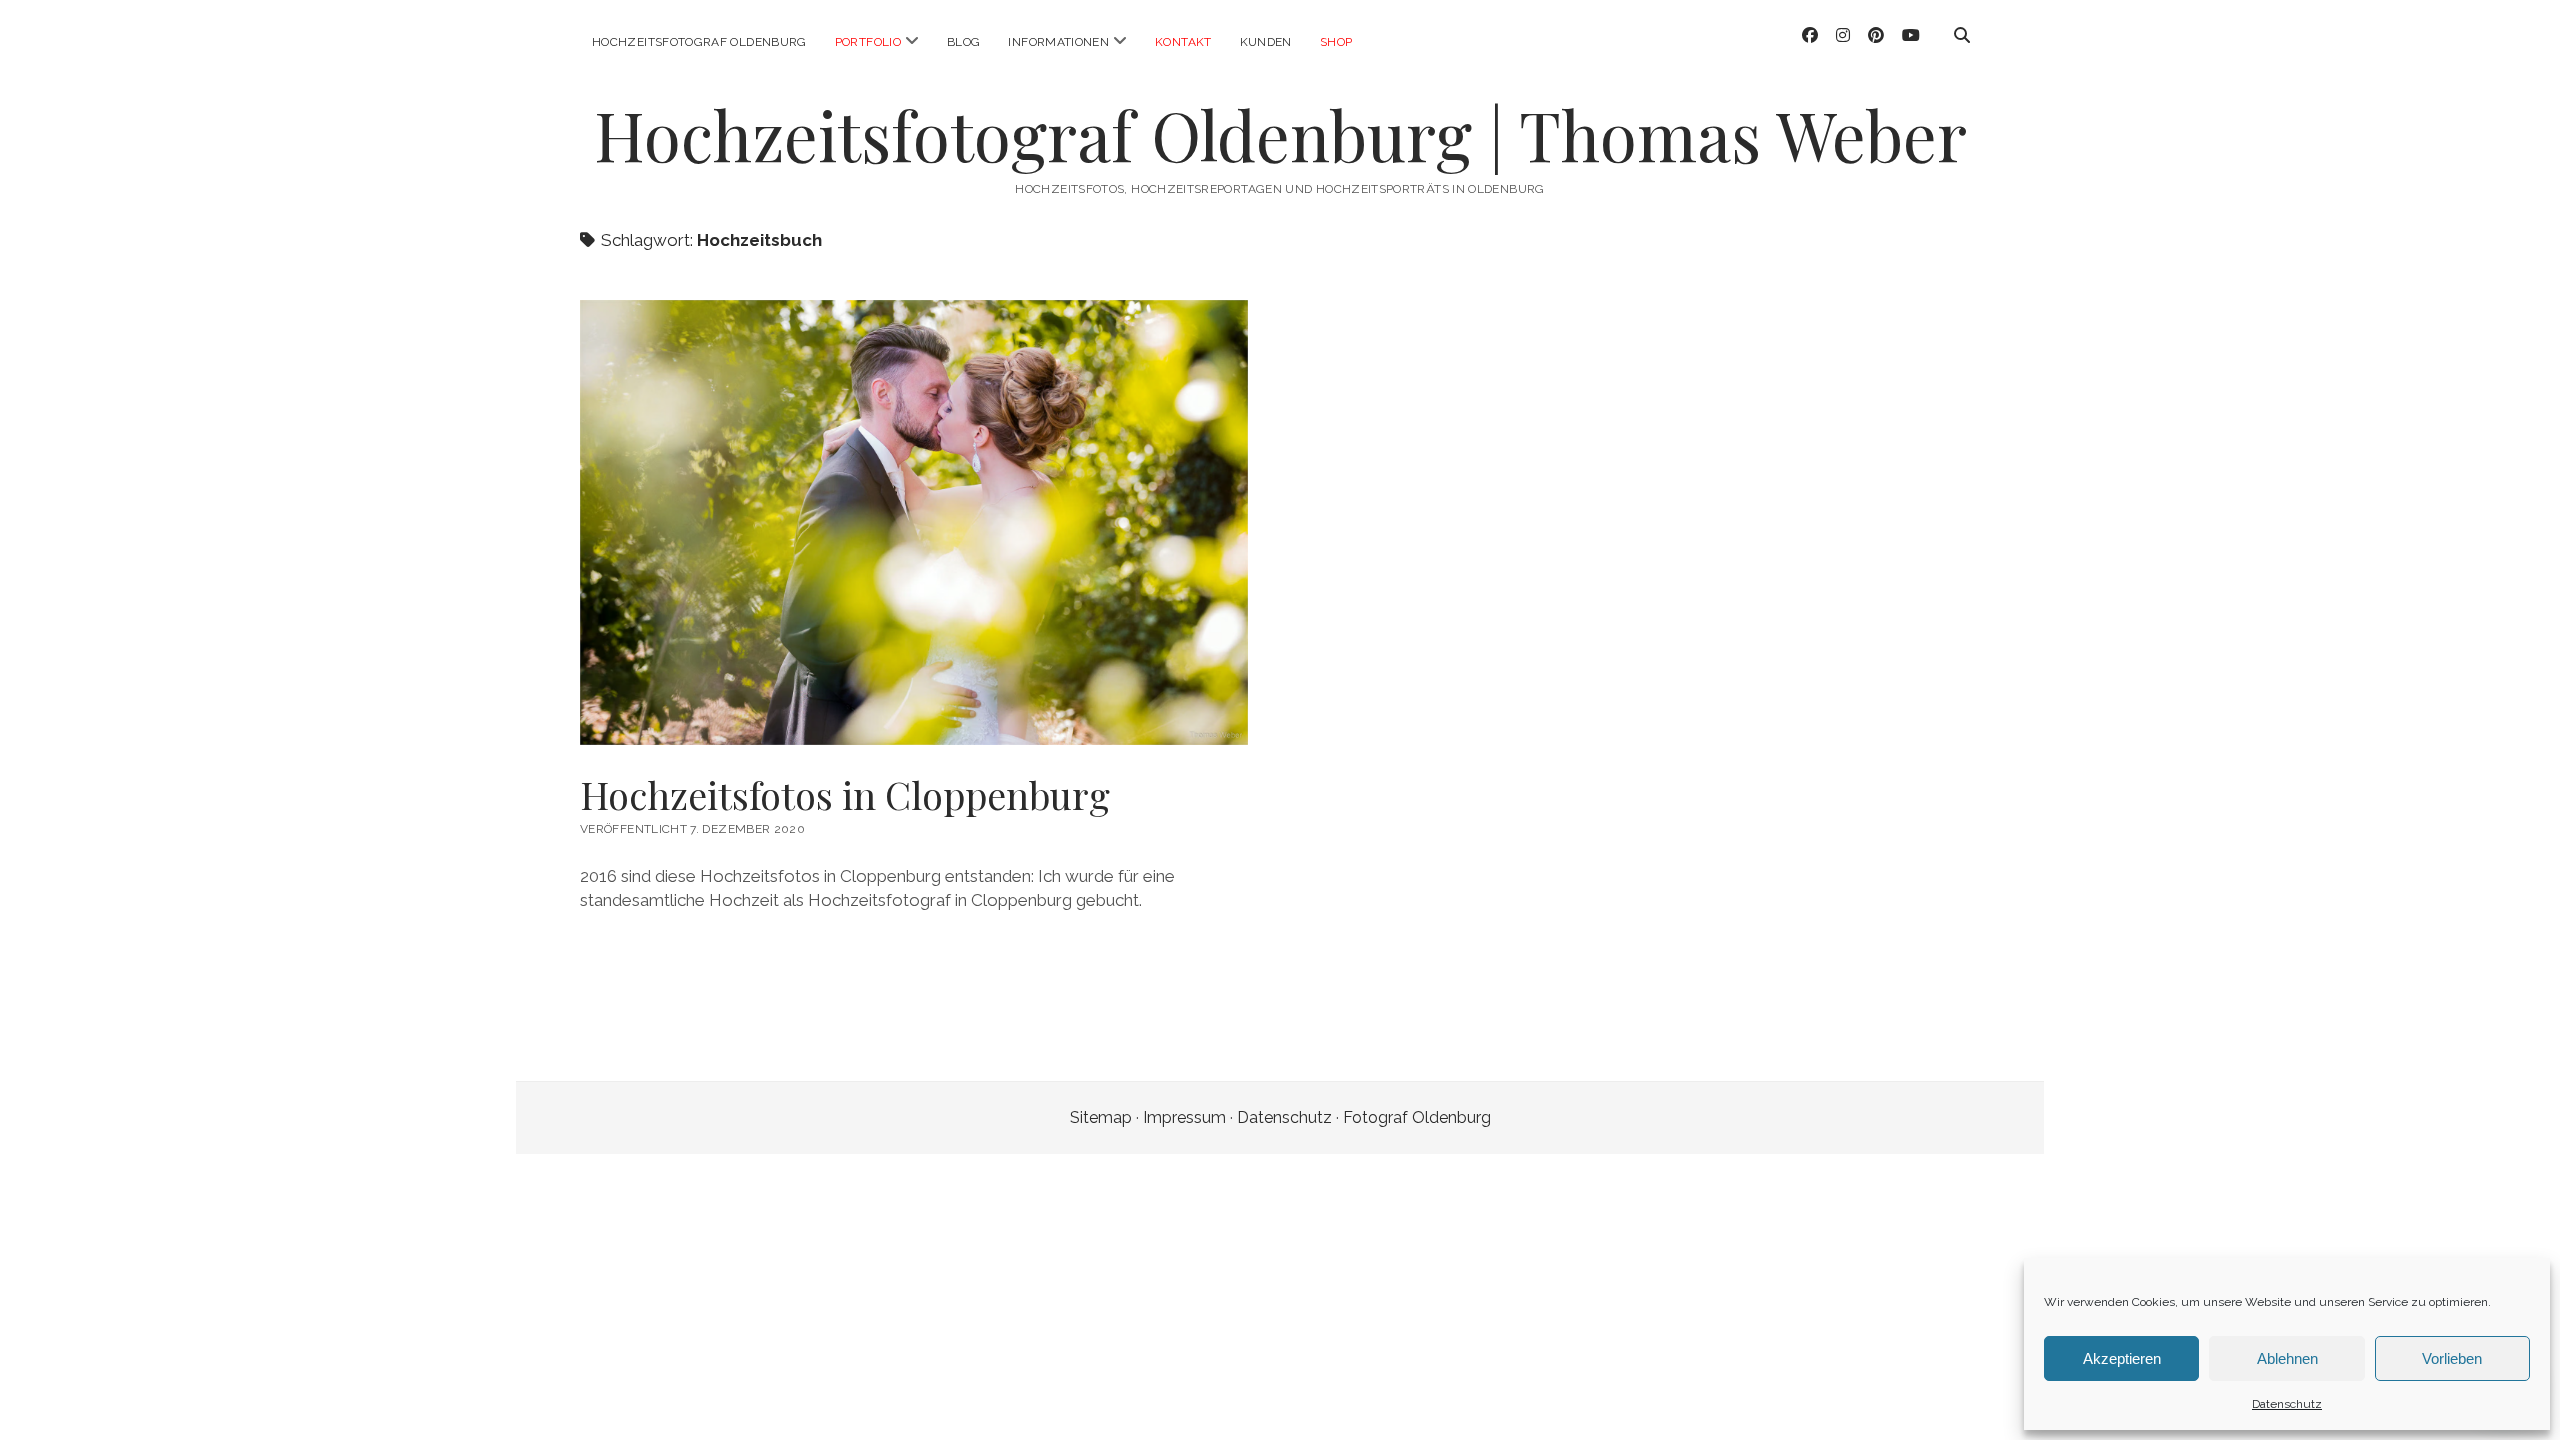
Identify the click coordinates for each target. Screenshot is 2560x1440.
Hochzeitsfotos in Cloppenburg (845, 794)
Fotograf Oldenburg (1417, 1117)
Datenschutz (2287, 1404)
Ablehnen (2287, 1358)
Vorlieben (2452, 1358)
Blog (963, 42)
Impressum (1184, 1117)
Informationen (1058, 42)
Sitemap (1101, 1117)
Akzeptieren (2122, 1358)
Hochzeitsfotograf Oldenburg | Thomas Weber (1280, 134)
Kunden (1266, 42)
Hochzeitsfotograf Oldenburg (699, 42)
